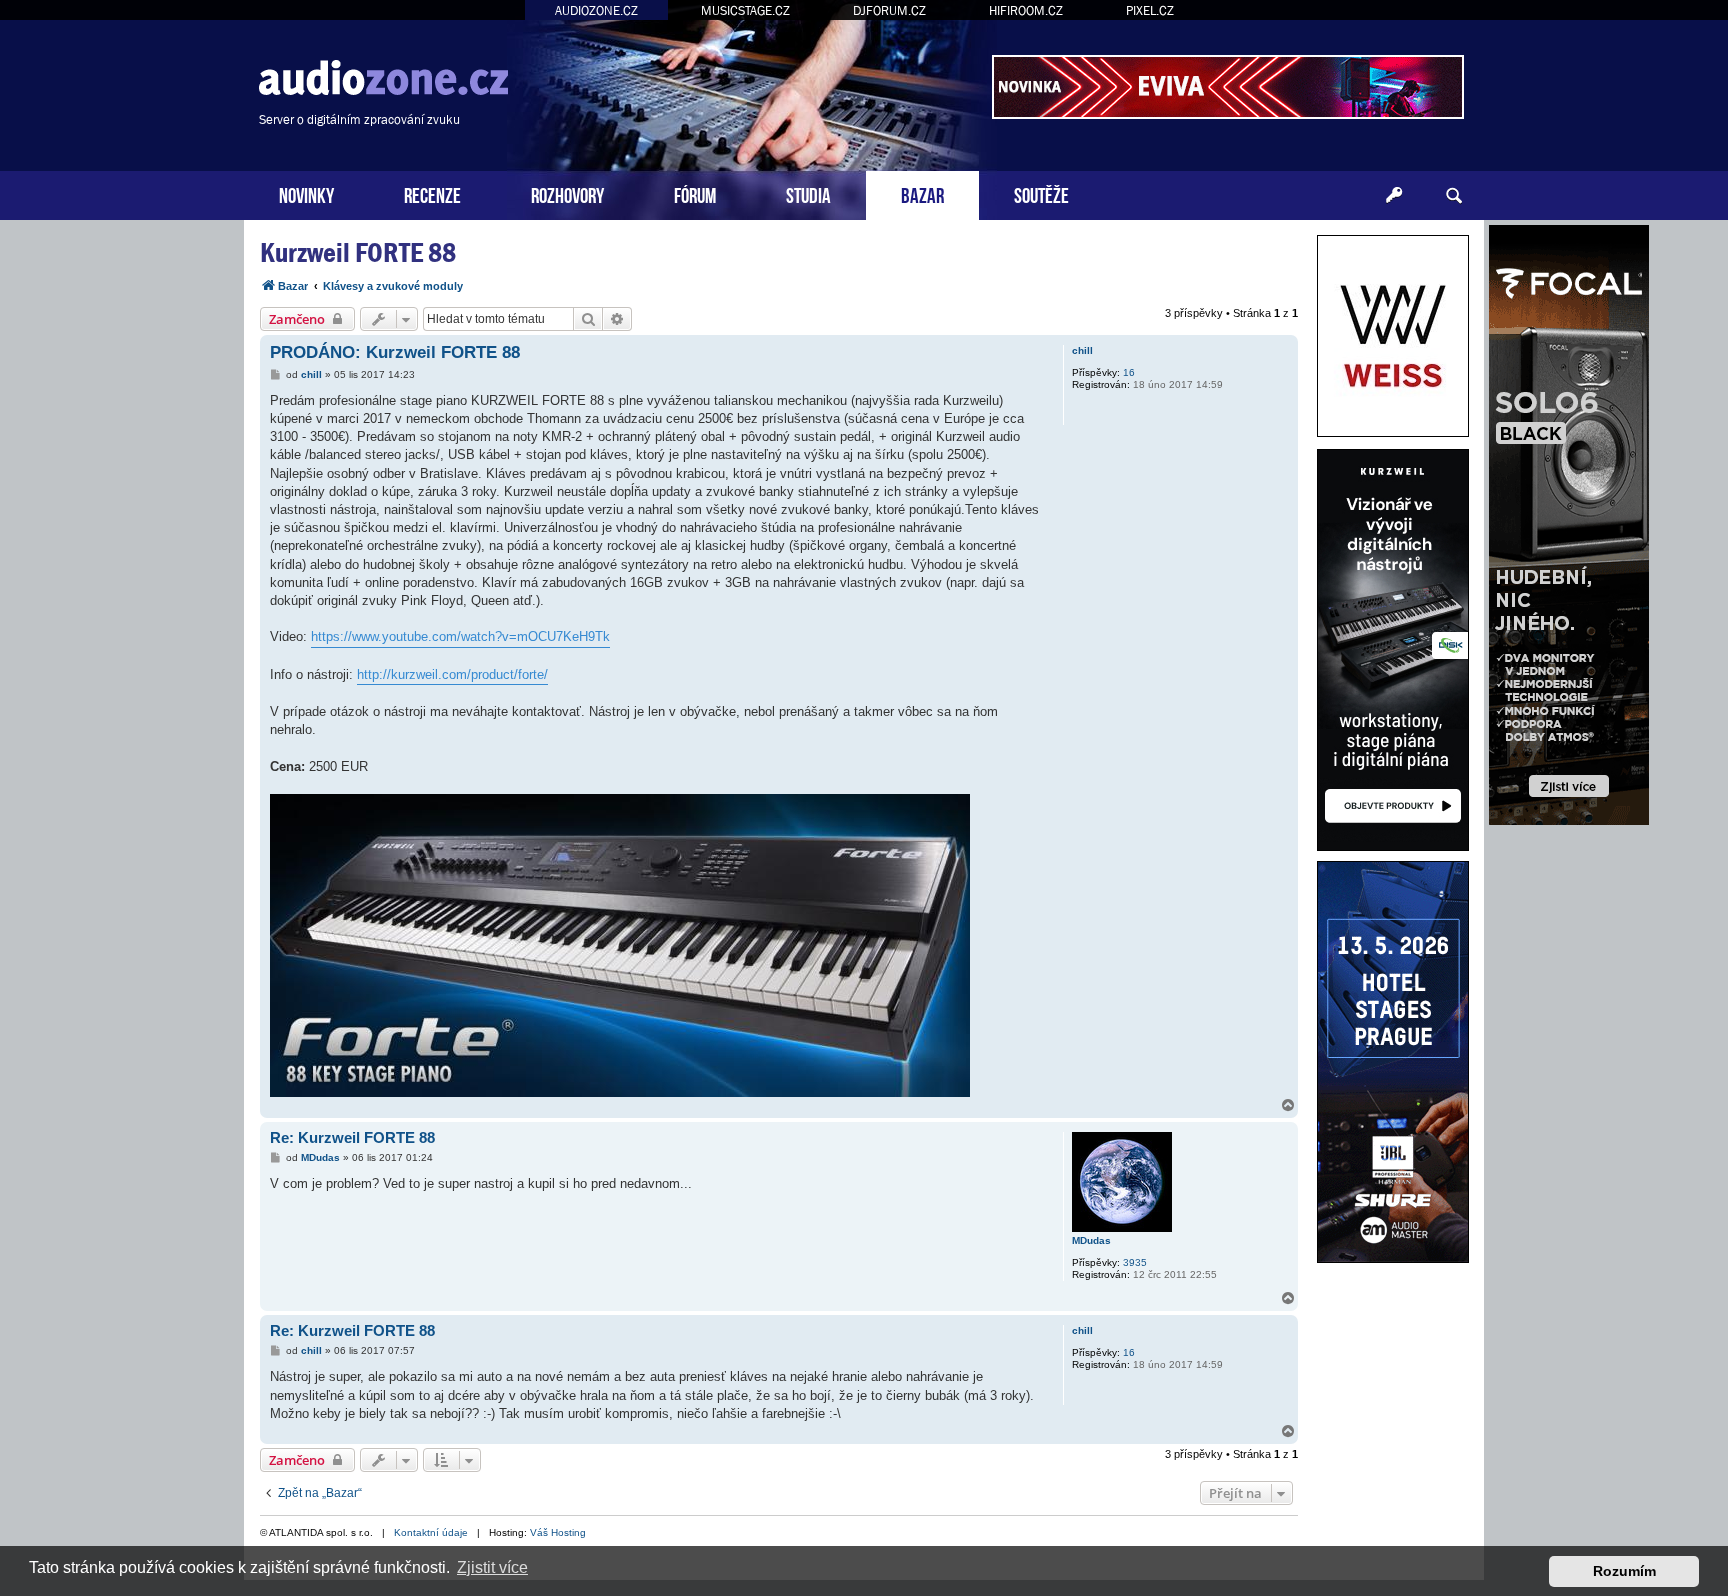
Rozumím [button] (1624, 1571)
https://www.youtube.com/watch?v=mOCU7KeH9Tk (460, 636)
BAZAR (922, 193)
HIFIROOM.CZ (1026, 10)
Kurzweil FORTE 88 (358, 252)
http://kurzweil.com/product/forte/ (452, 674)
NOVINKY (306, 193)
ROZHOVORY (567, 193)
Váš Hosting (558, 1532)
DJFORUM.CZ (889, 10)
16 (1129, 372)
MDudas (1091, 1240)
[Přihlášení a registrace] (1394, 196)
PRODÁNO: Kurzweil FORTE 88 (395, 352)
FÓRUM (695, 193)
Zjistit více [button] (492, 1567)
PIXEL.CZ (1150, 10)
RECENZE (432, 193)
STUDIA (808, 193)
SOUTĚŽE (1041, 193)
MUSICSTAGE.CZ (745, 10)
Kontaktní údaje (431, 1532)
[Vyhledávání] (1454, 196)
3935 (1135, 1262)
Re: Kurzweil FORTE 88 (352, 1137)
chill (1082, 350)
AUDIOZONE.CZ (596, 10)
